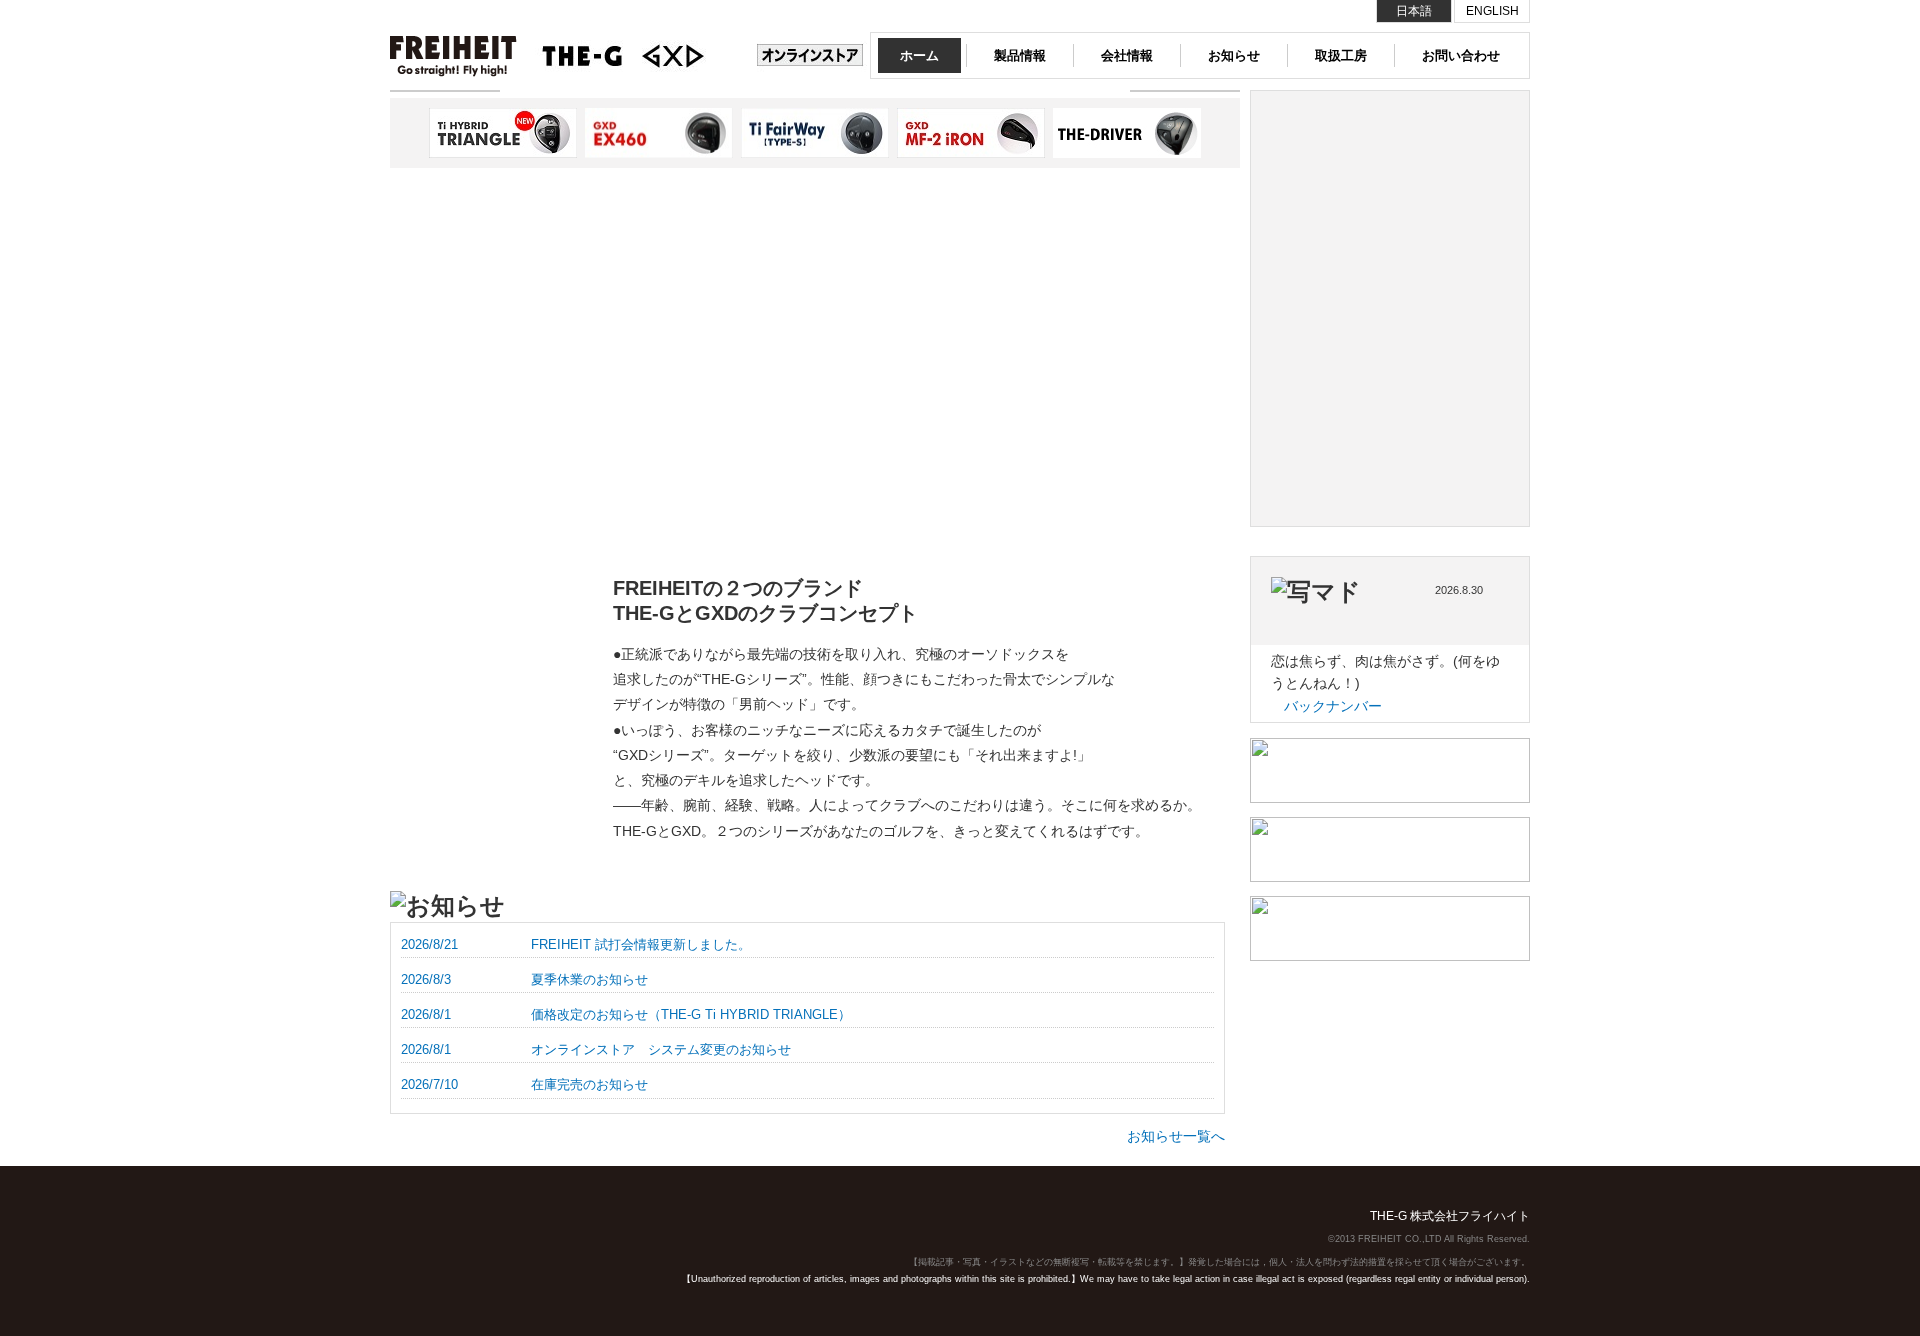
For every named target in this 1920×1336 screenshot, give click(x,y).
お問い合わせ (1461, 55)
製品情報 (1020, 55)
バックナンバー (1333, 706)
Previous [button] (1222, 133)
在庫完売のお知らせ (589, 1084)
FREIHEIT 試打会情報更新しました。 (641, 944)
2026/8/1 (426, 1014)
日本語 (1414, 11)
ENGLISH (1492, 11)
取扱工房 (1341, 55)
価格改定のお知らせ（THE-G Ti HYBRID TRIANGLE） (691, 1014)
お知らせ (1234, 55)
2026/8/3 (426, 979)
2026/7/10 (429, 1084)
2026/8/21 (429, 944)
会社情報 (1127, 55)
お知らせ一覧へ (1176, 1136)
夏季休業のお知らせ (589, 979)
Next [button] (407, 133)
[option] (510, 426)
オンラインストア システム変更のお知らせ (661, 1049)
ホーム (919, 55)
